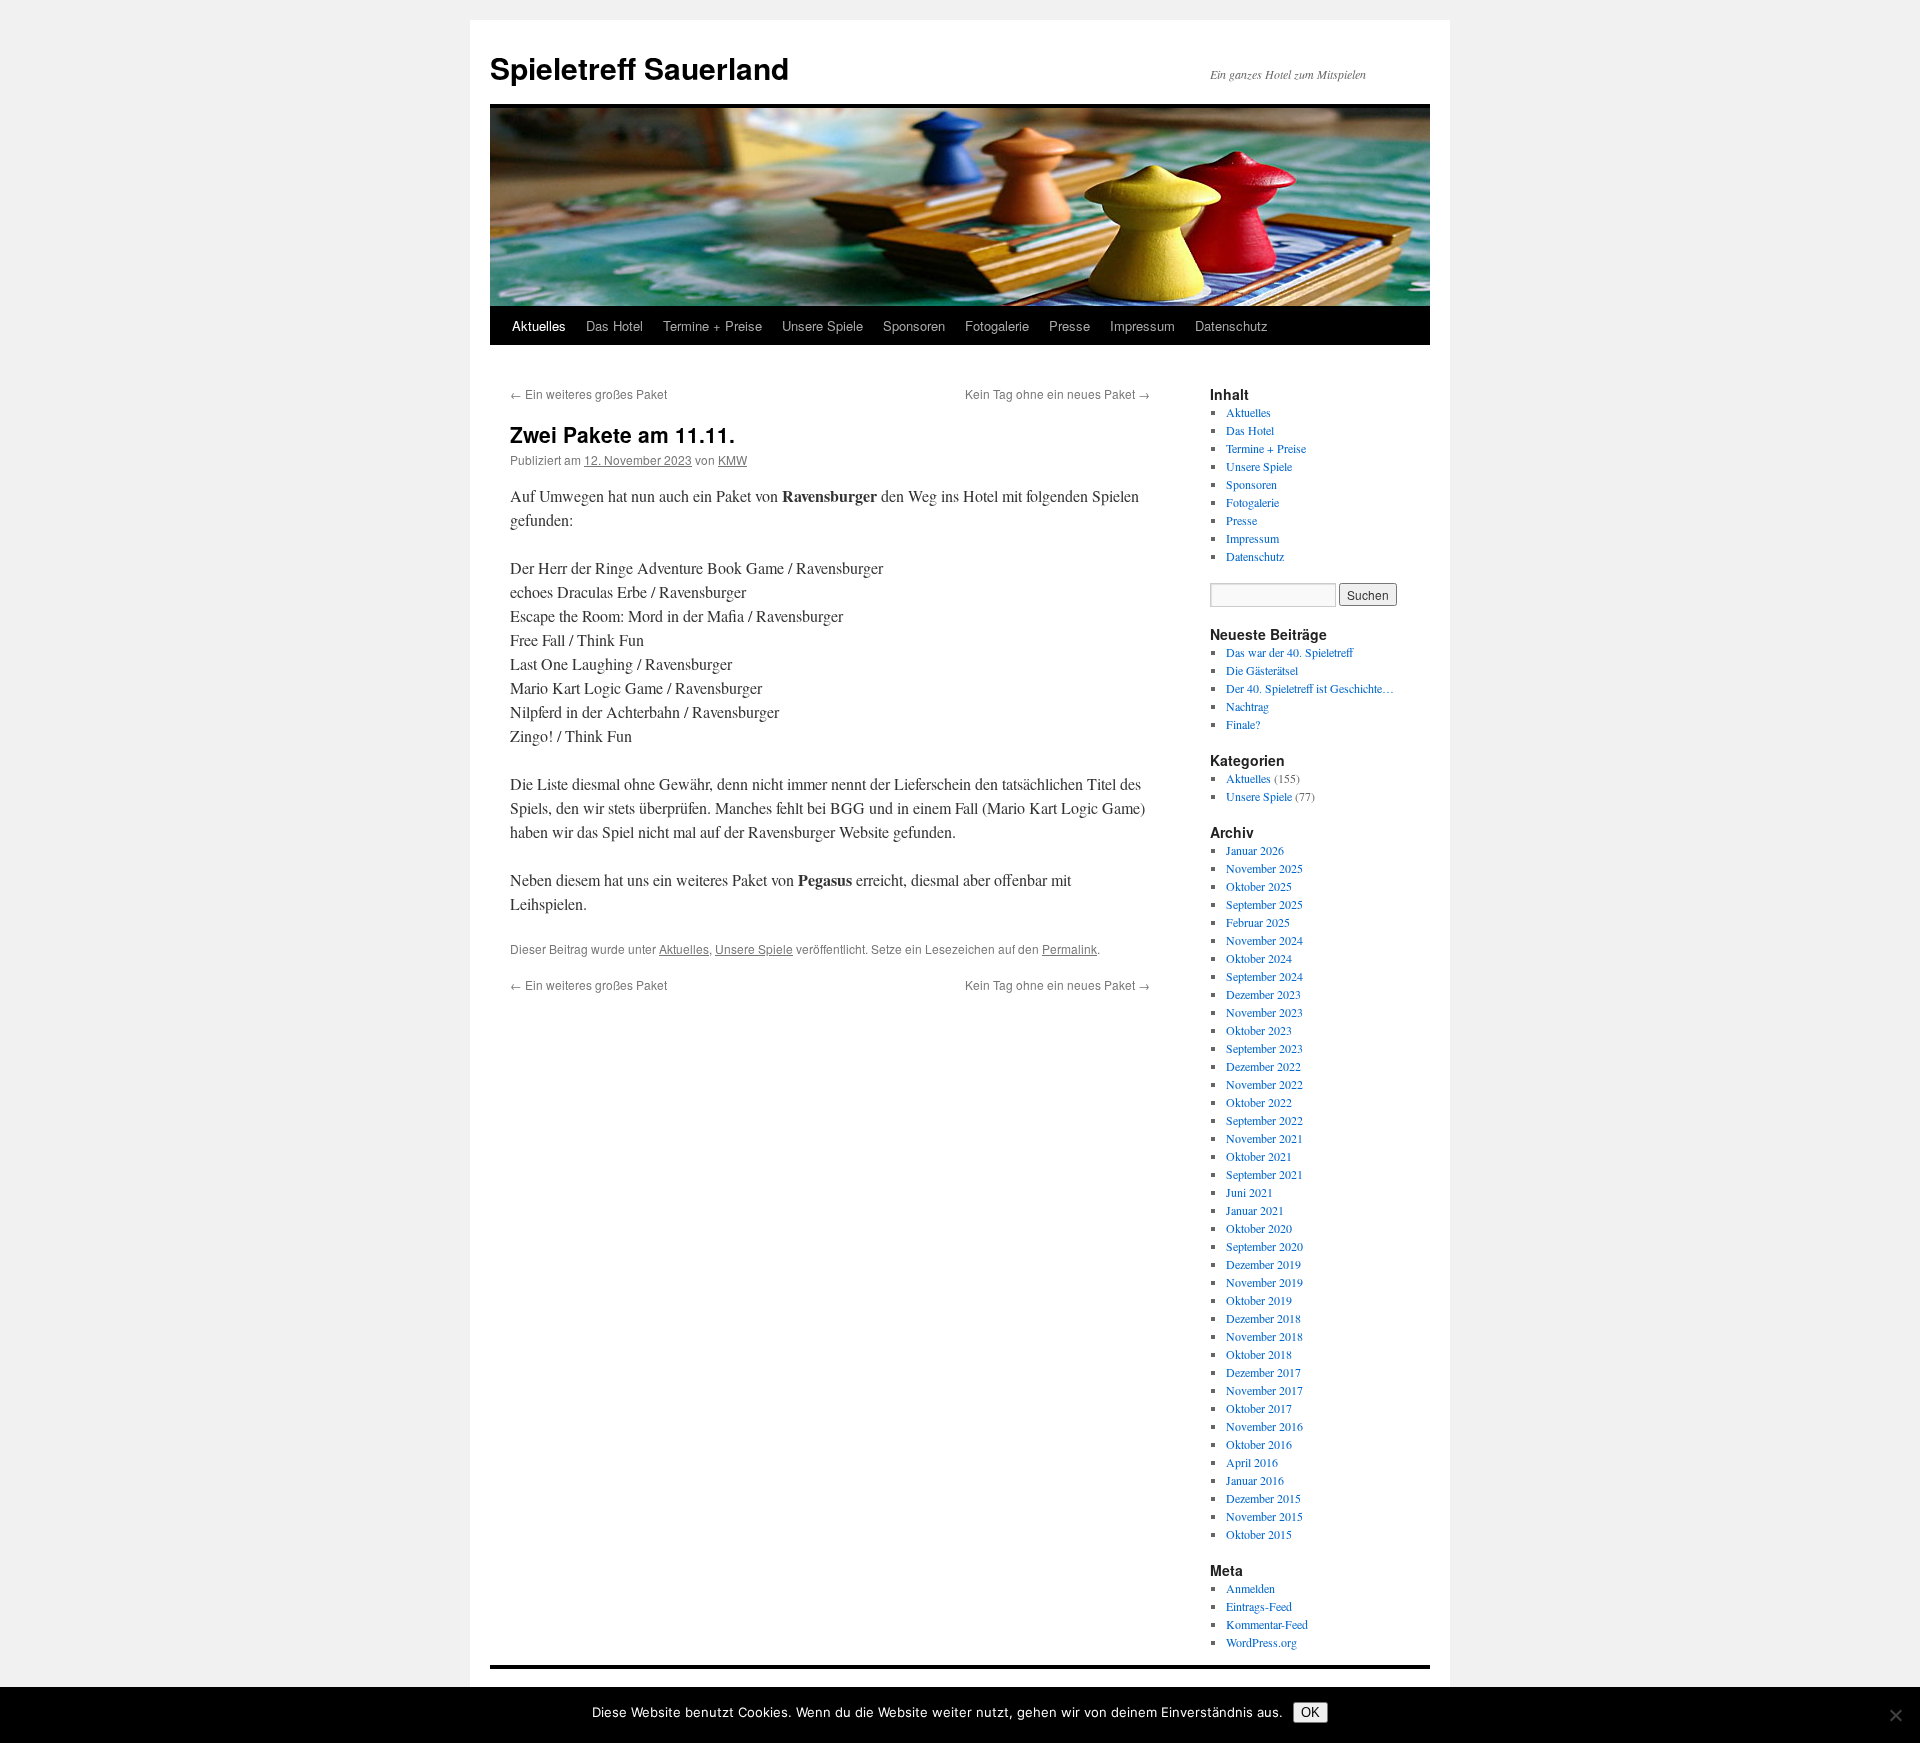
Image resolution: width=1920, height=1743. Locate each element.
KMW (732, 459)
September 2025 (1264, 904)
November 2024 (1264, 940)
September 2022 (1264, 1120)
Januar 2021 (1255, 1210)
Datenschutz (1231, 325)
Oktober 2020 (1259, 1228)
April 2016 (1252, 1462)
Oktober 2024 (1259, 958)
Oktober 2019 (1259, 1300)
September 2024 (1264, 976)
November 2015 (1264, 1516)
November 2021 (1264, 1138)
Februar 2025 (1258, 922)
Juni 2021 (1249, 1192)
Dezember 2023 (1263, 994)
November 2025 (1264, 868)
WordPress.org (1261, 1642)
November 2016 (1264, 1426)
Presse (1069, 325)
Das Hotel (614, 325)
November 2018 (1264, 1336)
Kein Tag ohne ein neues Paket (1057, 393)
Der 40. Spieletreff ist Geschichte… (1310, 688)
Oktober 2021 (1259, 1156)
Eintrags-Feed (1259, 1606)
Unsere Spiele (822, 325)
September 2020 (1264, 1246)
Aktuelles (539, 325)
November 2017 (1264, 1390)
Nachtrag (1247, 706)
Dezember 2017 (1263, 1372)
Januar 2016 (1255, 1480)
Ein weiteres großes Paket (588, 393)
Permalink (1069, 948)
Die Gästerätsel (1262, 670)
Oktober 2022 (1259, 1102)
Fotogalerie (997, 325)
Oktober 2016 (1259, 1444)
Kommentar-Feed (1267, 1624)
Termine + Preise (712, 325)
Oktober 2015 (1259, 1534)
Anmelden (1250, 1588)
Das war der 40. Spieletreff (1289, 652)
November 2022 (1264, 1084)
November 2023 (1264, 1012)
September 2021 (1264, 1174)
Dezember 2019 (1263, 1264)
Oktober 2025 (1259, 886)
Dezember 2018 (1263, 1318)
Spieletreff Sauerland (639, 67)
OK (1310, 1712)
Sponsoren (914, 325)
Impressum (1142, 325)
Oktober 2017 (1259, 1408)
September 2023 (1264, 1048)
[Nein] (1895, 1715)
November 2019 (1264, 1282)
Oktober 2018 (1259, 1354)
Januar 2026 (1255, 850)
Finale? (1243, 724)
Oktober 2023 (1259, 1030)
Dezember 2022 (1263, 1066)
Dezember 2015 (1263, 1498)
